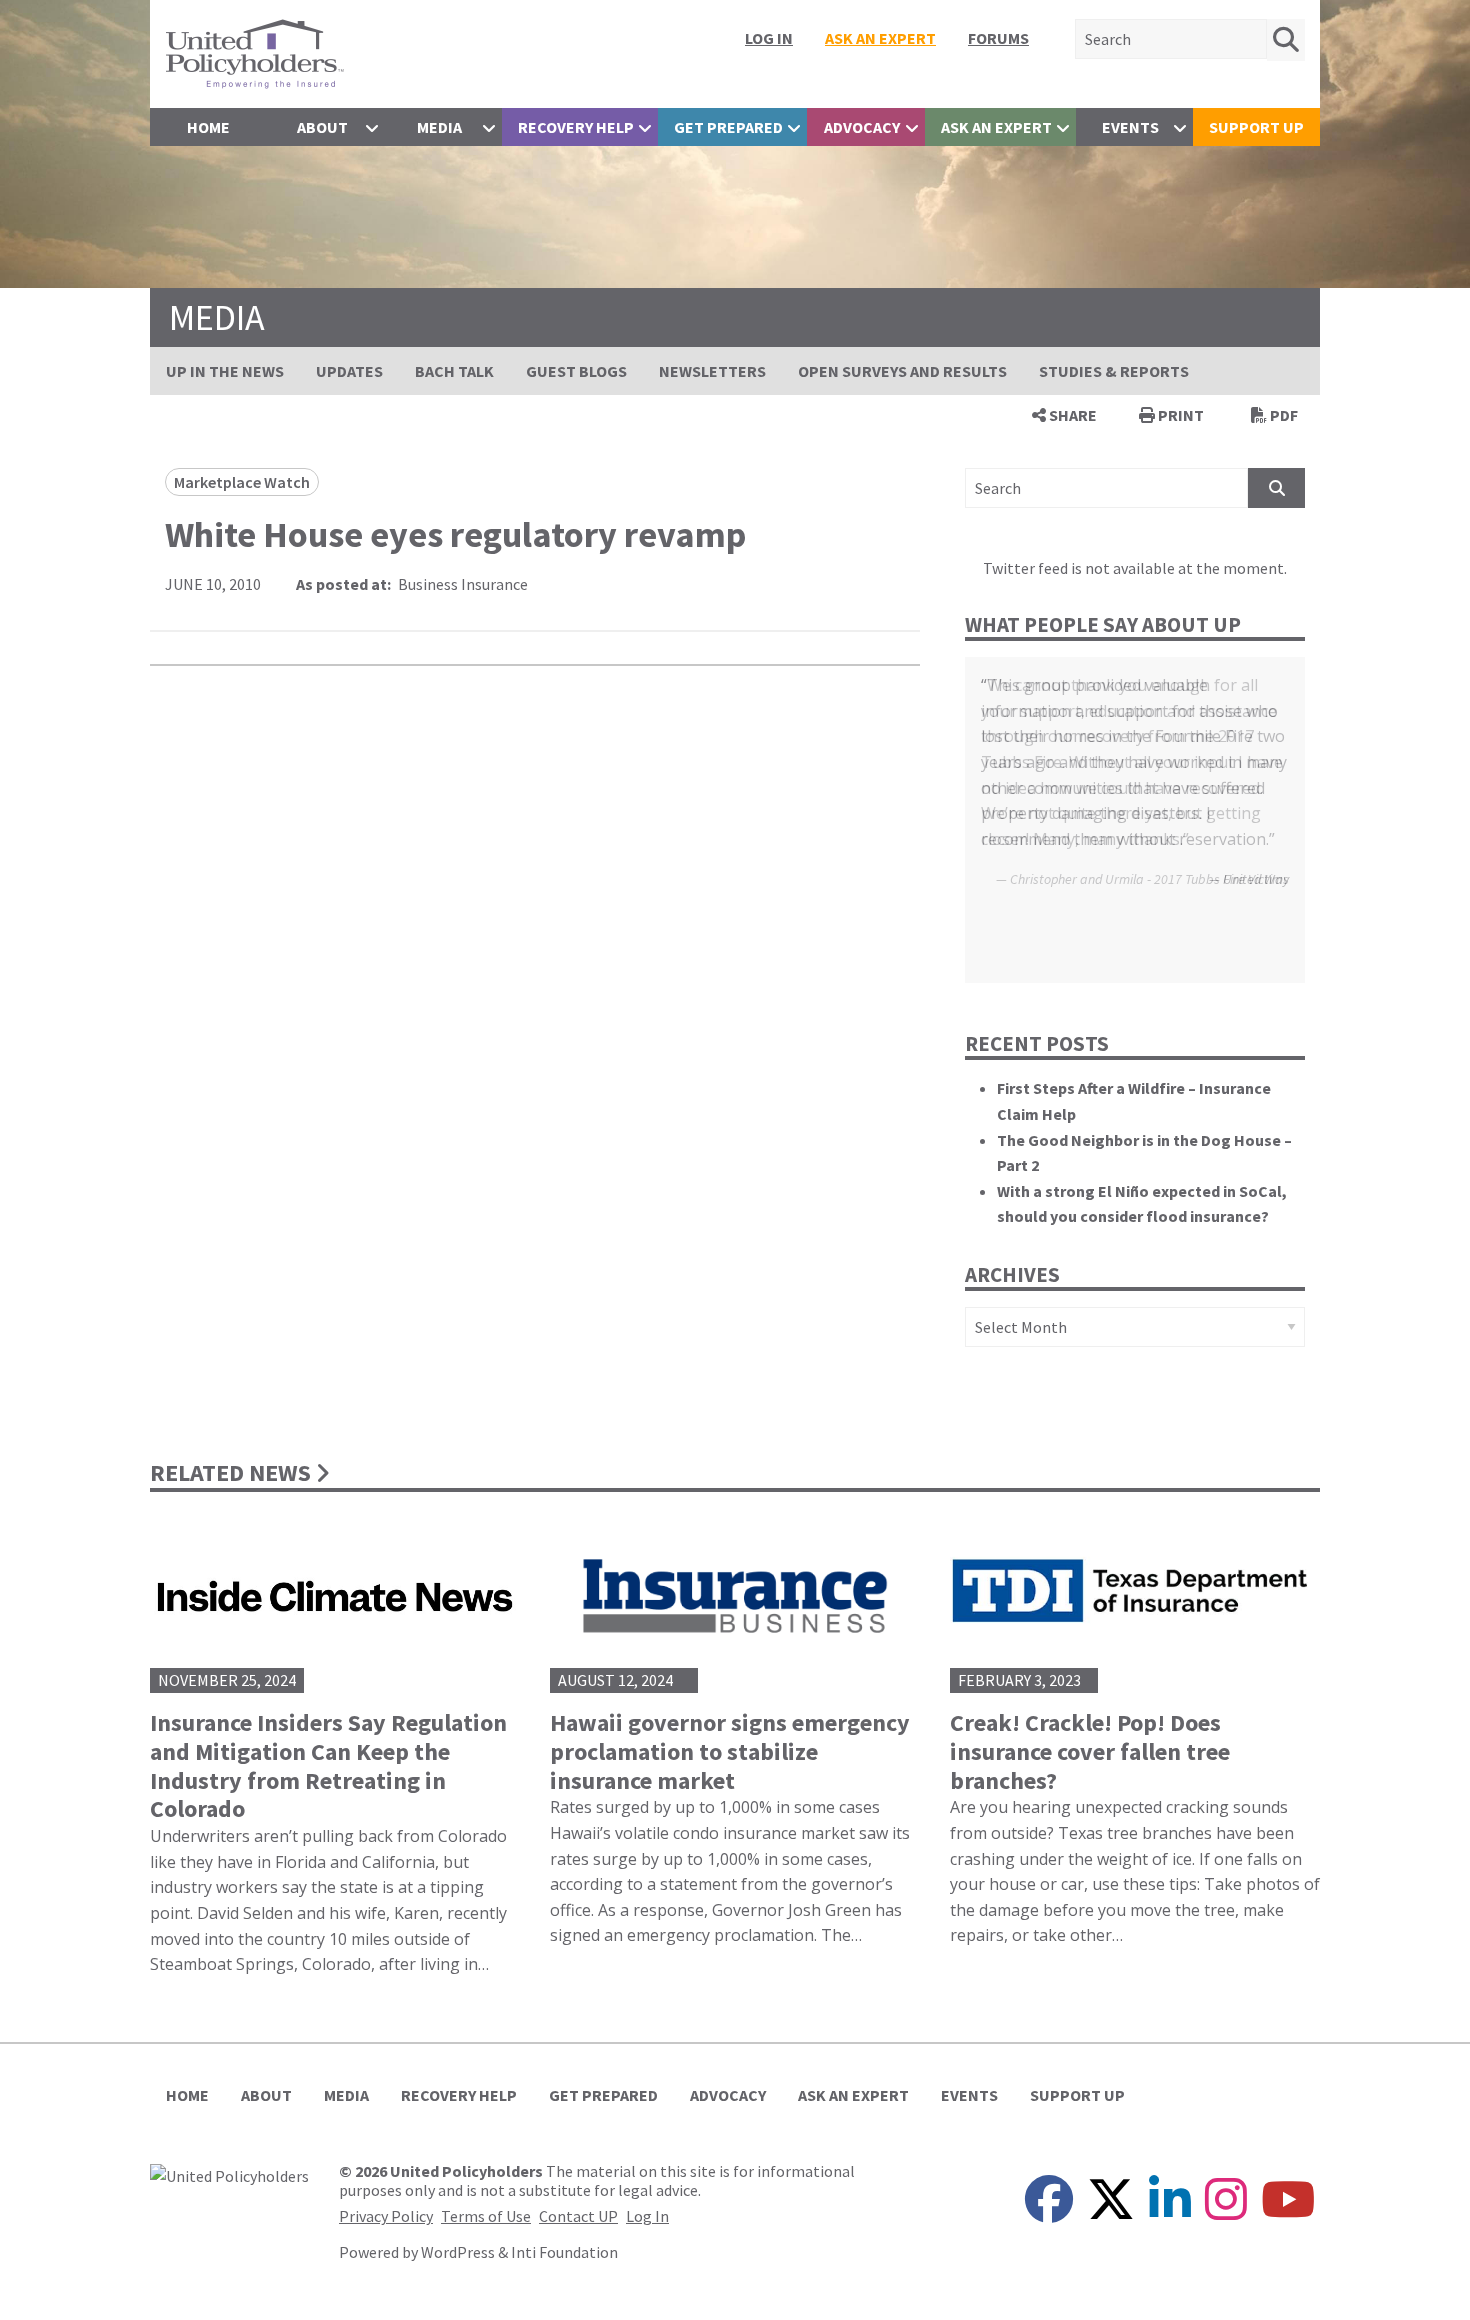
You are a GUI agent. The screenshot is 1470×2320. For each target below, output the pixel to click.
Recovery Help (576, 127)
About (322, 127)
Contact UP (578, 2216)
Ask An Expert (880, 38)
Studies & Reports (1114, 371)
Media (439, 127)
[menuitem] (769, 38)
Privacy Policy (386, 2216)
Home (208, 127)
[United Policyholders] (255, 52)
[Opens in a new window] (229, 2174)
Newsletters (712, 371)
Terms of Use (486, 2216)
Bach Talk (454, 371)
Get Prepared (728, 127)
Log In (769, 38)
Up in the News (225, 371)
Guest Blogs (576, 371)
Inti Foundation (564, 2252)
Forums (998, 38)
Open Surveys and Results (902, 371)
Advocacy (862, 127)
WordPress (458, 2252)
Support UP (1256, 127)
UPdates (349, 371)
